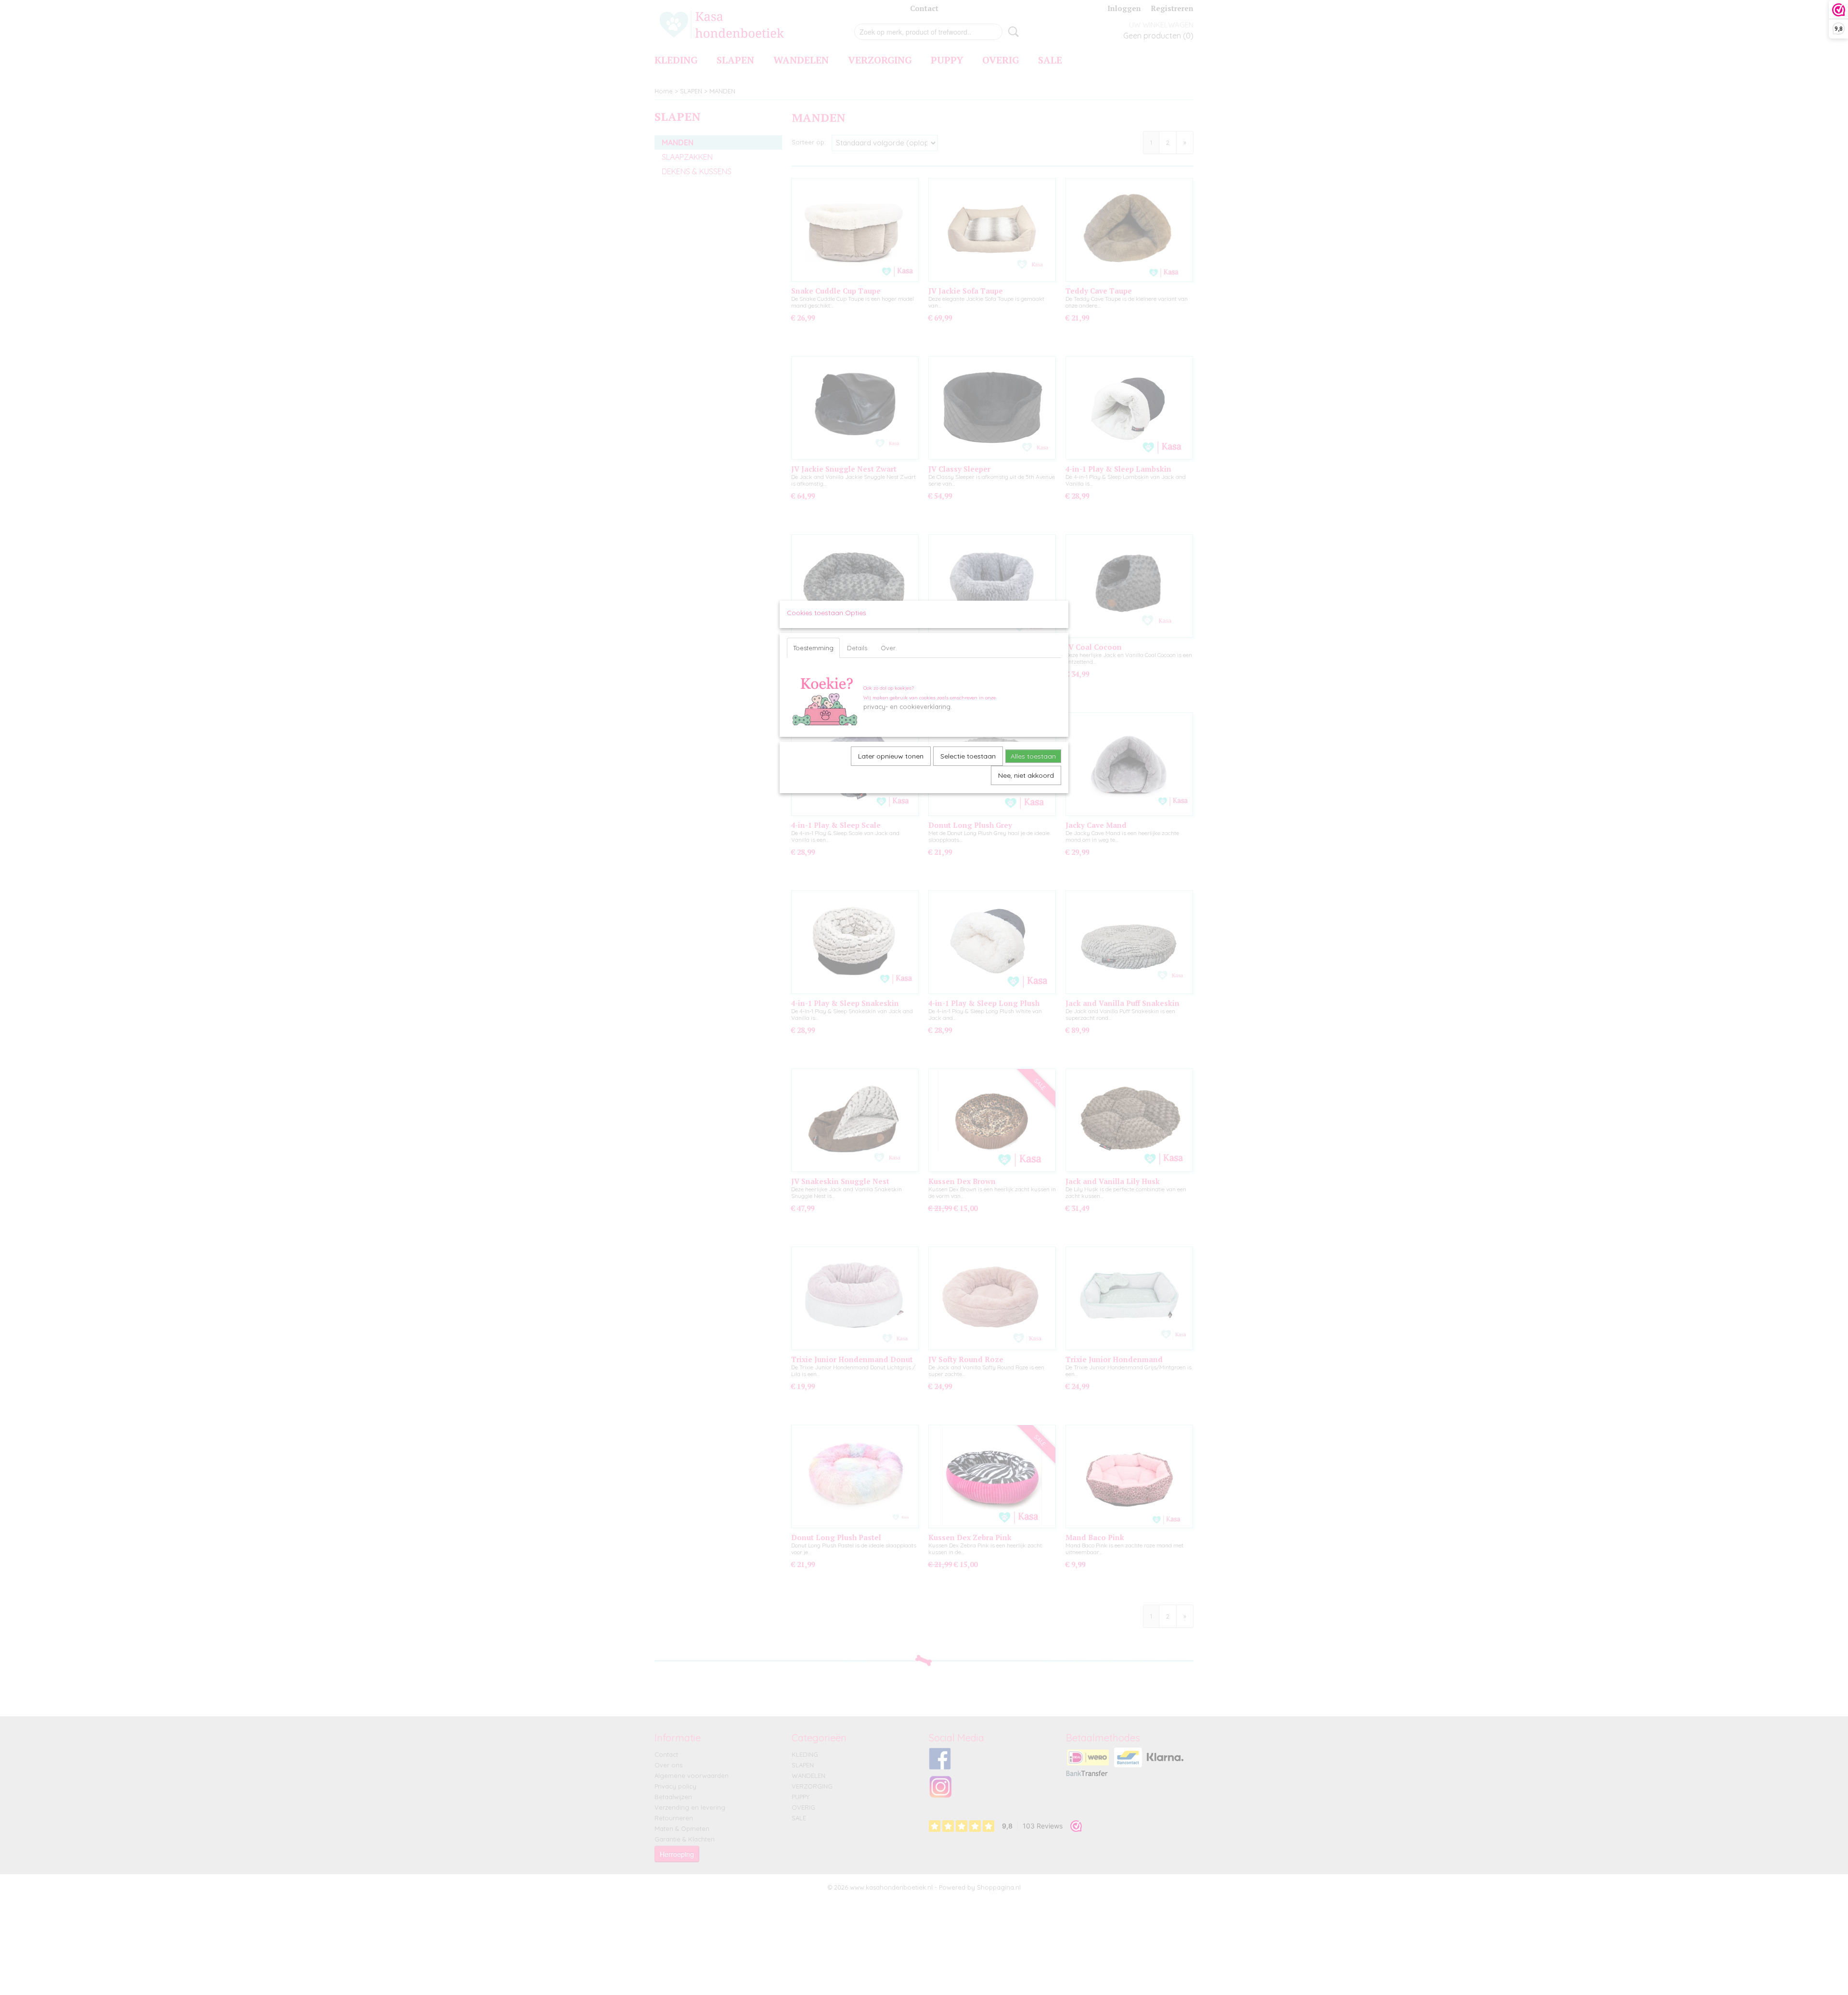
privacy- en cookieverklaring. (908, 707)
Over (888, 648)
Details (857, 648)
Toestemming (813, 648)
